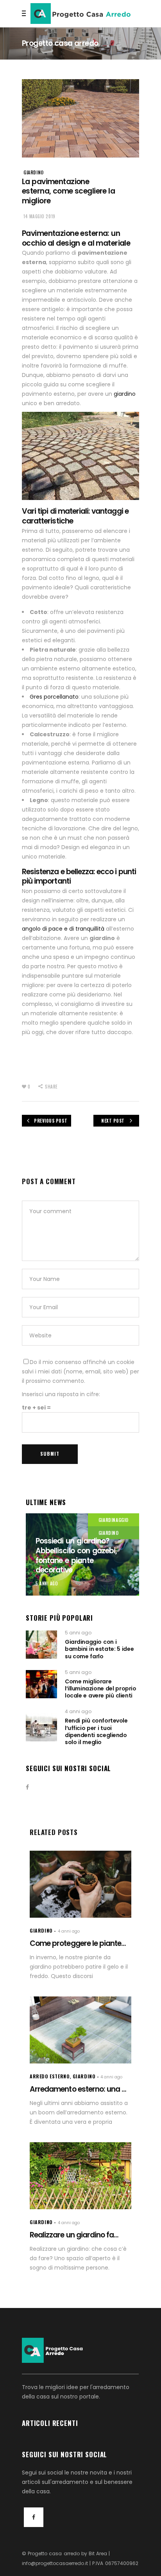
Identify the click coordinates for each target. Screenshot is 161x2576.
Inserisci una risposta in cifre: (61, 1394)
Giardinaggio (114, 1520)
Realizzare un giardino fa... (74, 2235)
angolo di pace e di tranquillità (63, 929)
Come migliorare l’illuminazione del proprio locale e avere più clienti (100, 1688)
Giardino (34, 172)
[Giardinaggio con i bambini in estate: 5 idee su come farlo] (41, 1645)
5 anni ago (47, 1583)
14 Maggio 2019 (39, 216)
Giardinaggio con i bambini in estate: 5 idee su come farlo (99, 1649)
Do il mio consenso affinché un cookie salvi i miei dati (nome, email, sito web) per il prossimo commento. (80, 1371)
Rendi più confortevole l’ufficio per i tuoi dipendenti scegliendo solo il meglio (96, 1731)
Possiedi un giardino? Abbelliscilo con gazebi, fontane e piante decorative (76, 1555)
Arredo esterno (50, 2076)
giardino (125, 394)
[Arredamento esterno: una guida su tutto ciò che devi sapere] (80, 2030)
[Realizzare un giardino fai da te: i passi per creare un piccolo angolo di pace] (80, 2176)
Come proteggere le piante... (78, 1943)
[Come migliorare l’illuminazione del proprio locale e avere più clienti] (41, 1684)
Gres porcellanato (54, 697)
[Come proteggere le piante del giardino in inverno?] (80, 1884)
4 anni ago (78, 1711)
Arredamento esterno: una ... (78, 2089)
